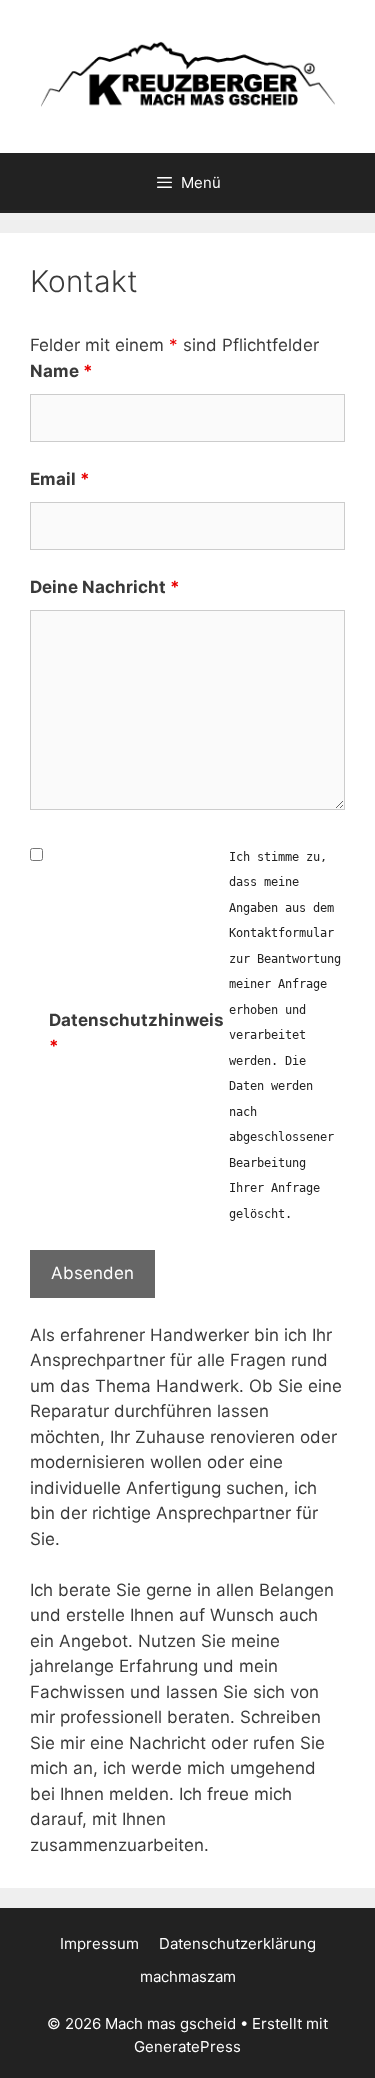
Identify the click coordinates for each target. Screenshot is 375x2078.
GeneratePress (187, 2046)
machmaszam (188, 1976)
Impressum (99, 1943)
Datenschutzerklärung (237, 1943)
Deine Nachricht (105, 587)
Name (61, 371)
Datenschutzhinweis (136, 1033)
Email (60, 479)
